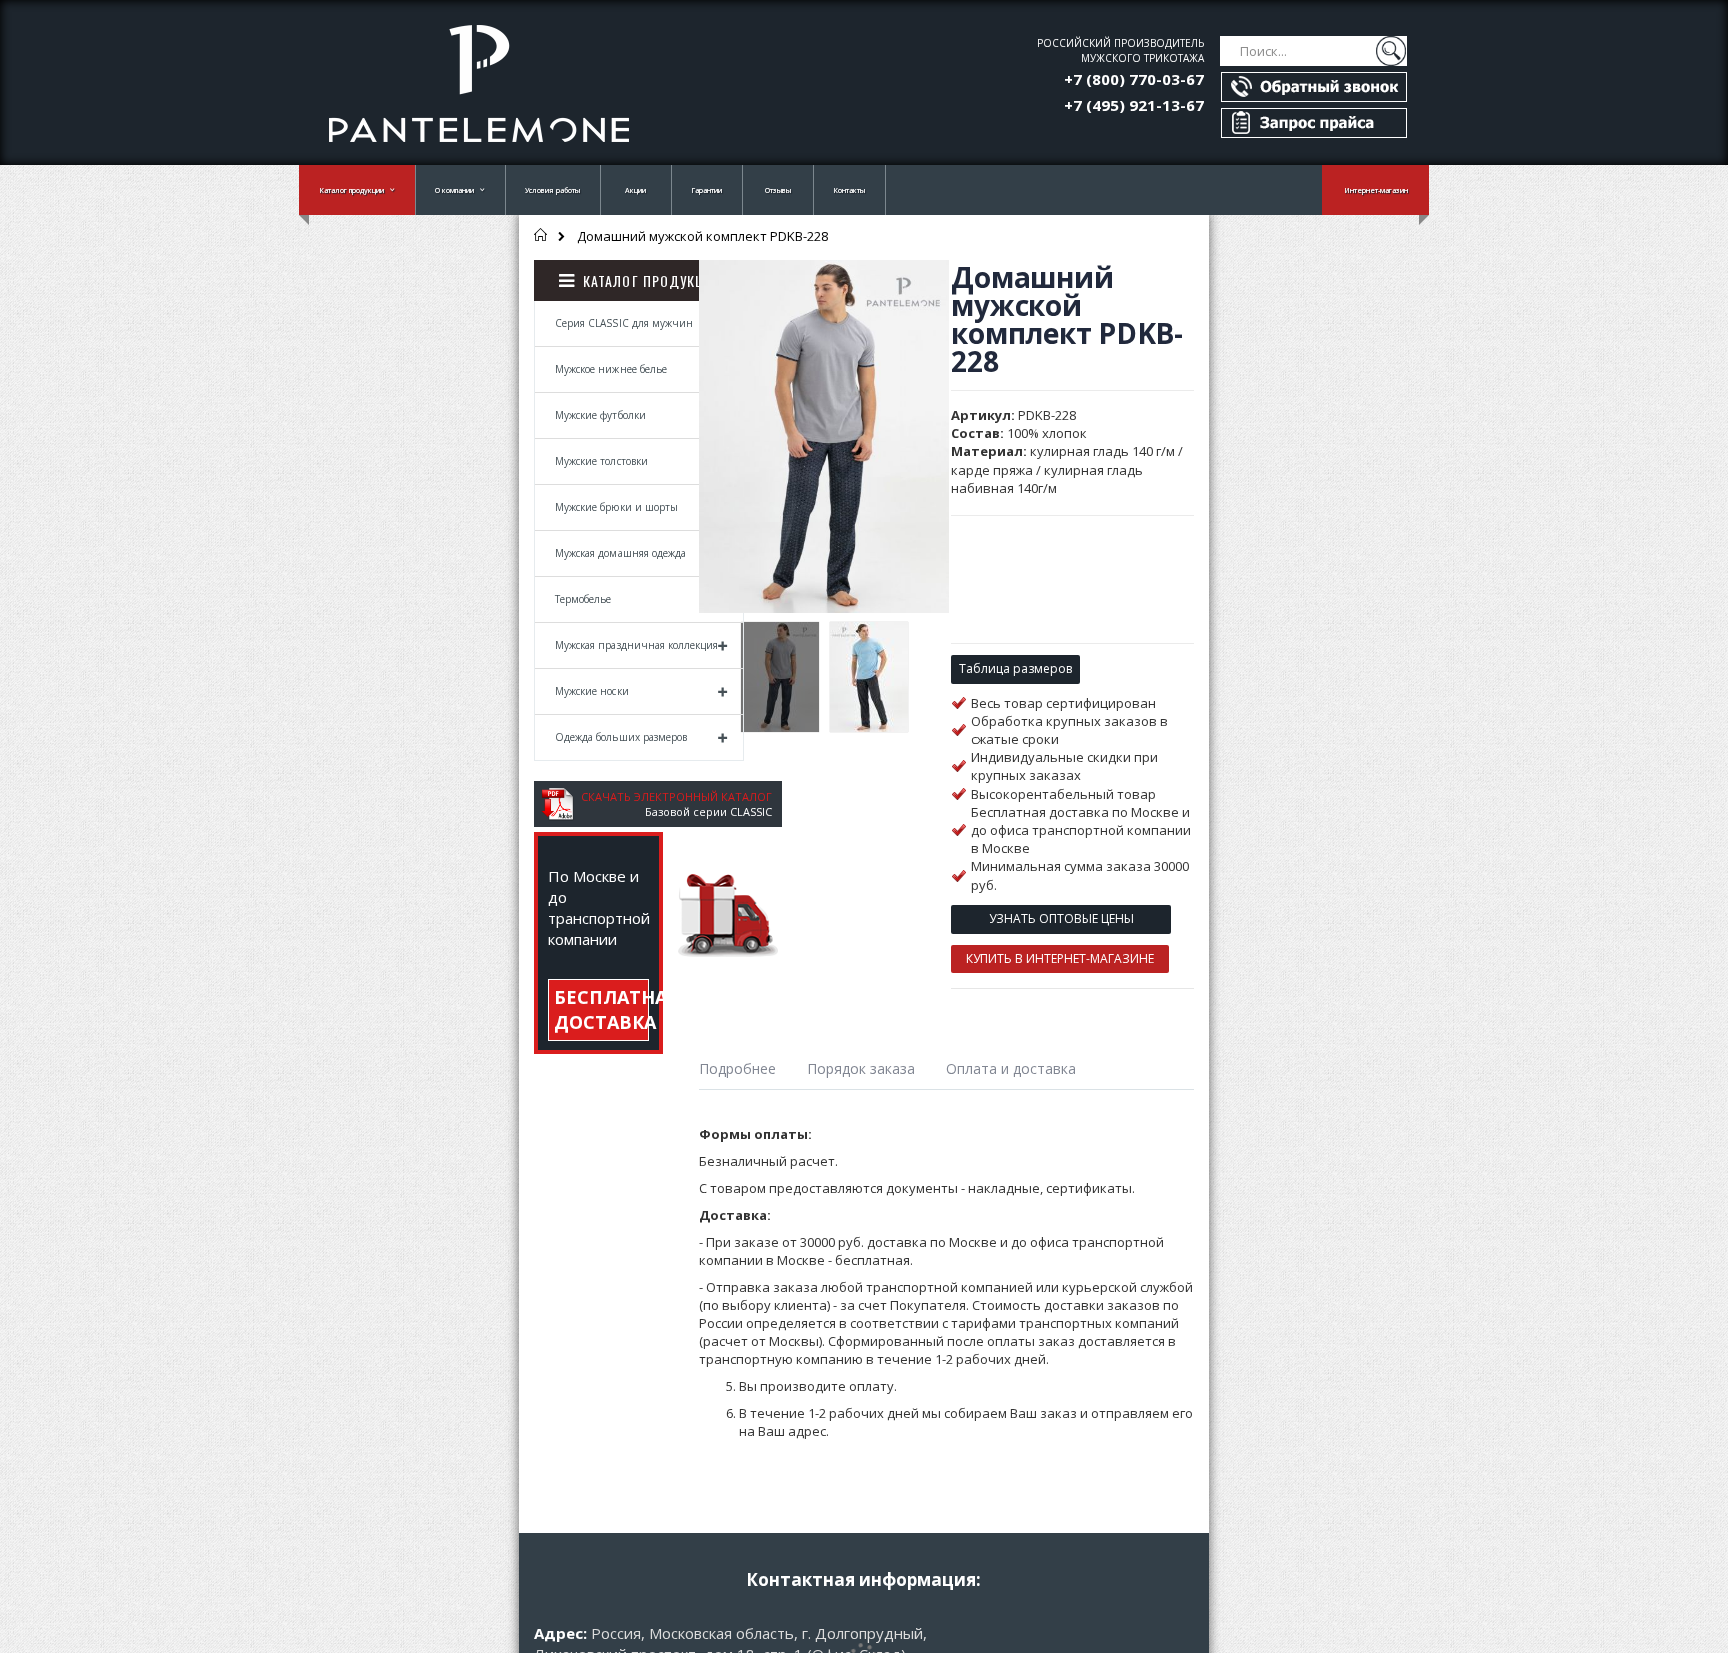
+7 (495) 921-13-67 (1134, 105)
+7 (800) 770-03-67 (1134, 79)
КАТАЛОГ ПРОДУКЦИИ (653, 280)
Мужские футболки (600, 415)
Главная (541, 235)
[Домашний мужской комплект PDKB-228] (780, 677)
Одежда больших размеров (621, 737)
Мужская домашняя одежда (620, 553)
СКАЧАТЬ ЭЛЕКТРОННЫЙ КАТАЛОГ (676, 796)
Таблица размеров (1015, 668)
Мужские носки (592, 691)
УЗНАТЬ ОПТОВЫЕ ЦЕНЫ (1061, 918)
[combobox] (1313, 51)
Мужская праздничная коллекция (636, 645)
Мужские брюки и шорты (616, 507)
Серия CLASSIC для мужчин (624, 323)
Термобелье (583, 599)
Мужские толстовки (601, 461)
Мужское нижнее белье (611, 369)
